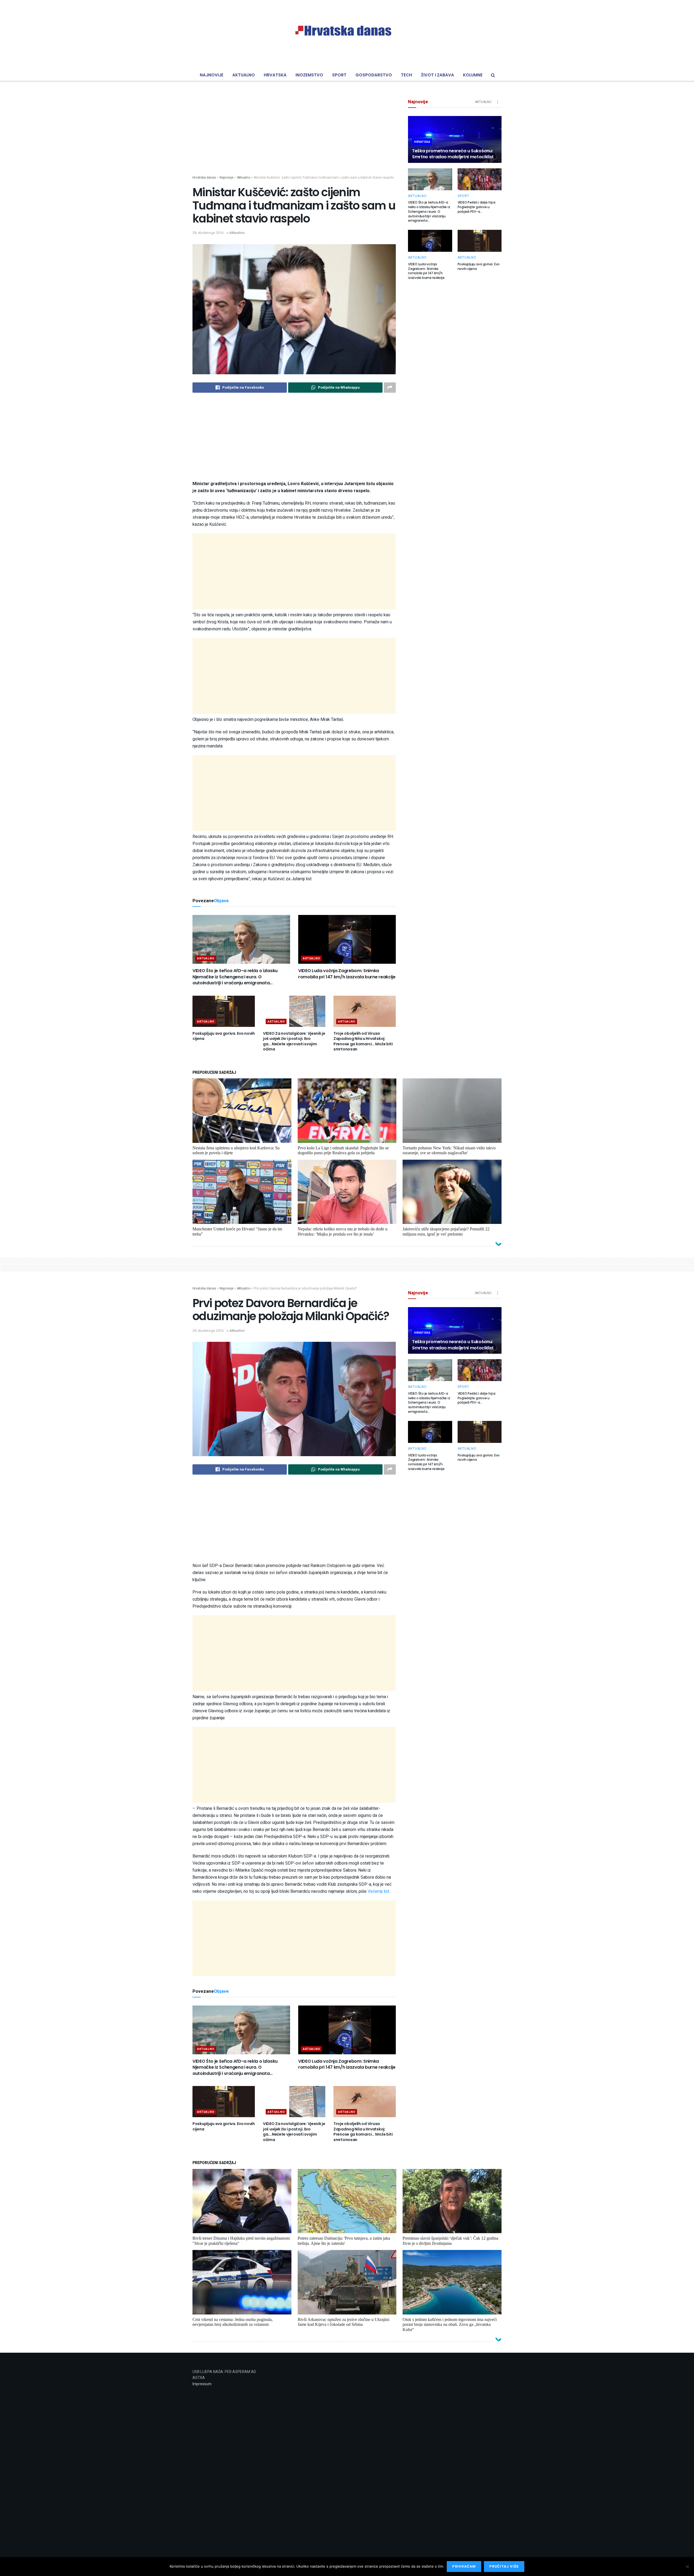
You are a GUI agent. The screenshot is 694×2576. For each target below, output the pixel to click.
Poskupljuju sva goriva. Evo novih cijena (224, 1036)
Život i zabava (438, 75)
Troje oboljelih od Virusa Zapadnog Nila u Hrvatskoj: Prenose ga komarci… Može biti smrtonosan (363, 1041)
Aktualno (244, 75)
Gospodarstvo (374, 75)
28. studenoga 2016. (208, 233)
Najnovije (212, 75)
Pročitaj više (504, 2566)
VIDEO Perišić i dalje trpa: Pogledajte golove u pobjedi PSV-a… (477, 207)
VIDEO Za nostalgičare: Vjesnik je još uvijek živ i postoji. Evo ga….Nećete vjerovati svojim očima (294, 1041)
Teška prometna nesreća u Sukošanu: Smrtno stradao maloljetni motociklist (453, 154)
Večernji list (378, 1891)
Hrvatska (275, 75)
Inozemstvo (309, 75)
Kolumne (473, 75)
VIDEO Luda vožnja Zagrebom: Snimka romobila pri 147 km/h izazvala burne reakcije (347, 974)
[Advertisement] (294, 137)
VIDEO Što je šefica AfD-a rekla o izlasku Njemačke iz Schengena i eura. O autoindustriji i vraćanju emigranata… (235, 977)
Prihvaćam (464, 2566)
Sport (339, 75)
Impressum (202, 2384)
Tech (407, 75)
